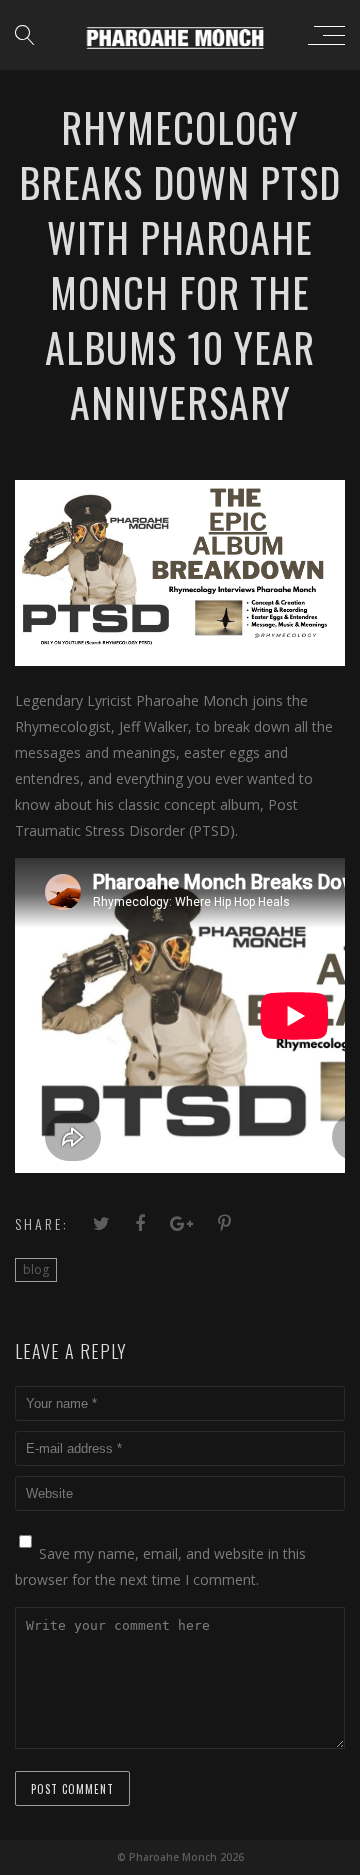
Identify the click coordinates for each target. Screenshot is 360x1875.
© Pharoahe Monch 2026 (180, 1857)
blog (36, 1269)
